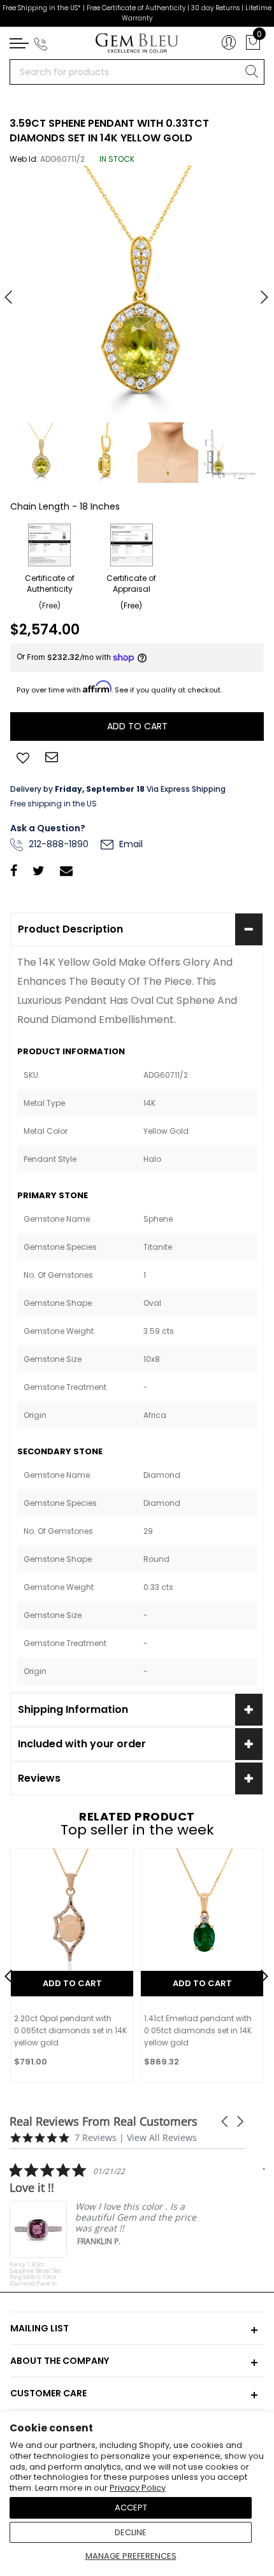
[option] (137, 292)
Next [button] (258, 292)
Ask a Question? (48, 828)
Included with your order (82, 1744)
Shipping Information (73, 1709)
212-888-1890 (57, 844)
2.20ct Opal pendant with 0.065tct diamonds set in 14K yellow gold (70, 2030)
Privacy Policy (138, 2488)
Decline (131, 2532)
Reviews (39, 1778)
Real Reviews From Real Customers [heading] (104, 2122)
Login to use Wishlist (23, 757)
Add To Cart (72, 1983)
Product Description (70, 929)
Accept (131, 2508)
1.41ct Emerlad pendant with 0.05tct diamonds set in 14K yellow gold (198, 2030)
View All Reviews (162, 2137)
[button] (226, 2122)
